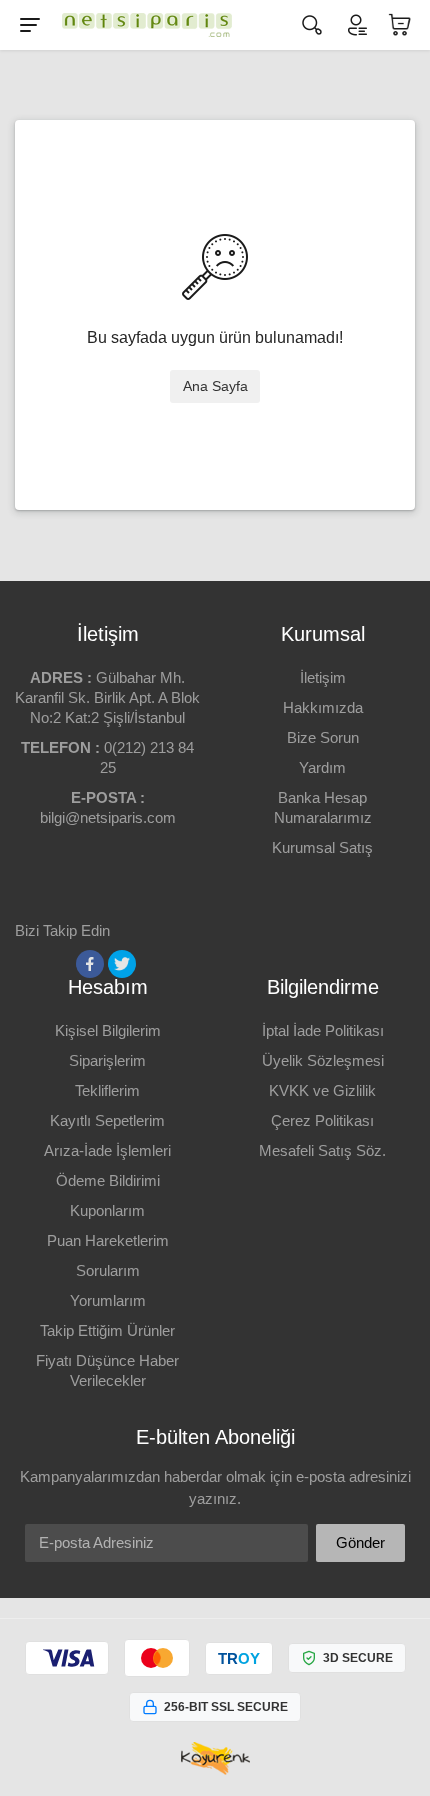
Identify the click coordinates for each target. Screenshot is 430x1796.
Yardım (322, 767)
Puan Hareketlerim (108, 1240)
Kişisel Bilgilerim (108, 1030)
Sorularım (108, 1270)
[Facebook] (90, 964)
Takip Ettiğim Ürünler (107, 1330)
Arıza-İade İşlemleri (107, 1150)
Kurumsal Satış (322, 847)
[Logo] (142, 25)
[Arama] (312, 25)
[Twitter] (122, 964)
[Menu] (30, 25)
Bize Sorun (323, 737)
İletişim (323, 677)
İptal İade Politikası (323, 1030)
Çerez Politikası (322, 1120)
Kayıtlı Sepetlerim (107, 1120)
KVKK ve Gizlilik (322, 1090)
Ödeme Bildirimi (108, 1180)
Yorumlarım (108, 1300)
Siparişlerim (107, 1060)
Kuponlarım (107, 1210)
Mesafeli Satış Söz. (322, 1150)
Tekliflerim (107, 1090)
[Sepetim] (400, 25)
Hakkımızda (323, 707)
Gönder (360, 1542)
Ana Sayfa (215, 386)
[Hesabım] (356, 25)
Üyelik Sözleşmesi (323, 1060)
